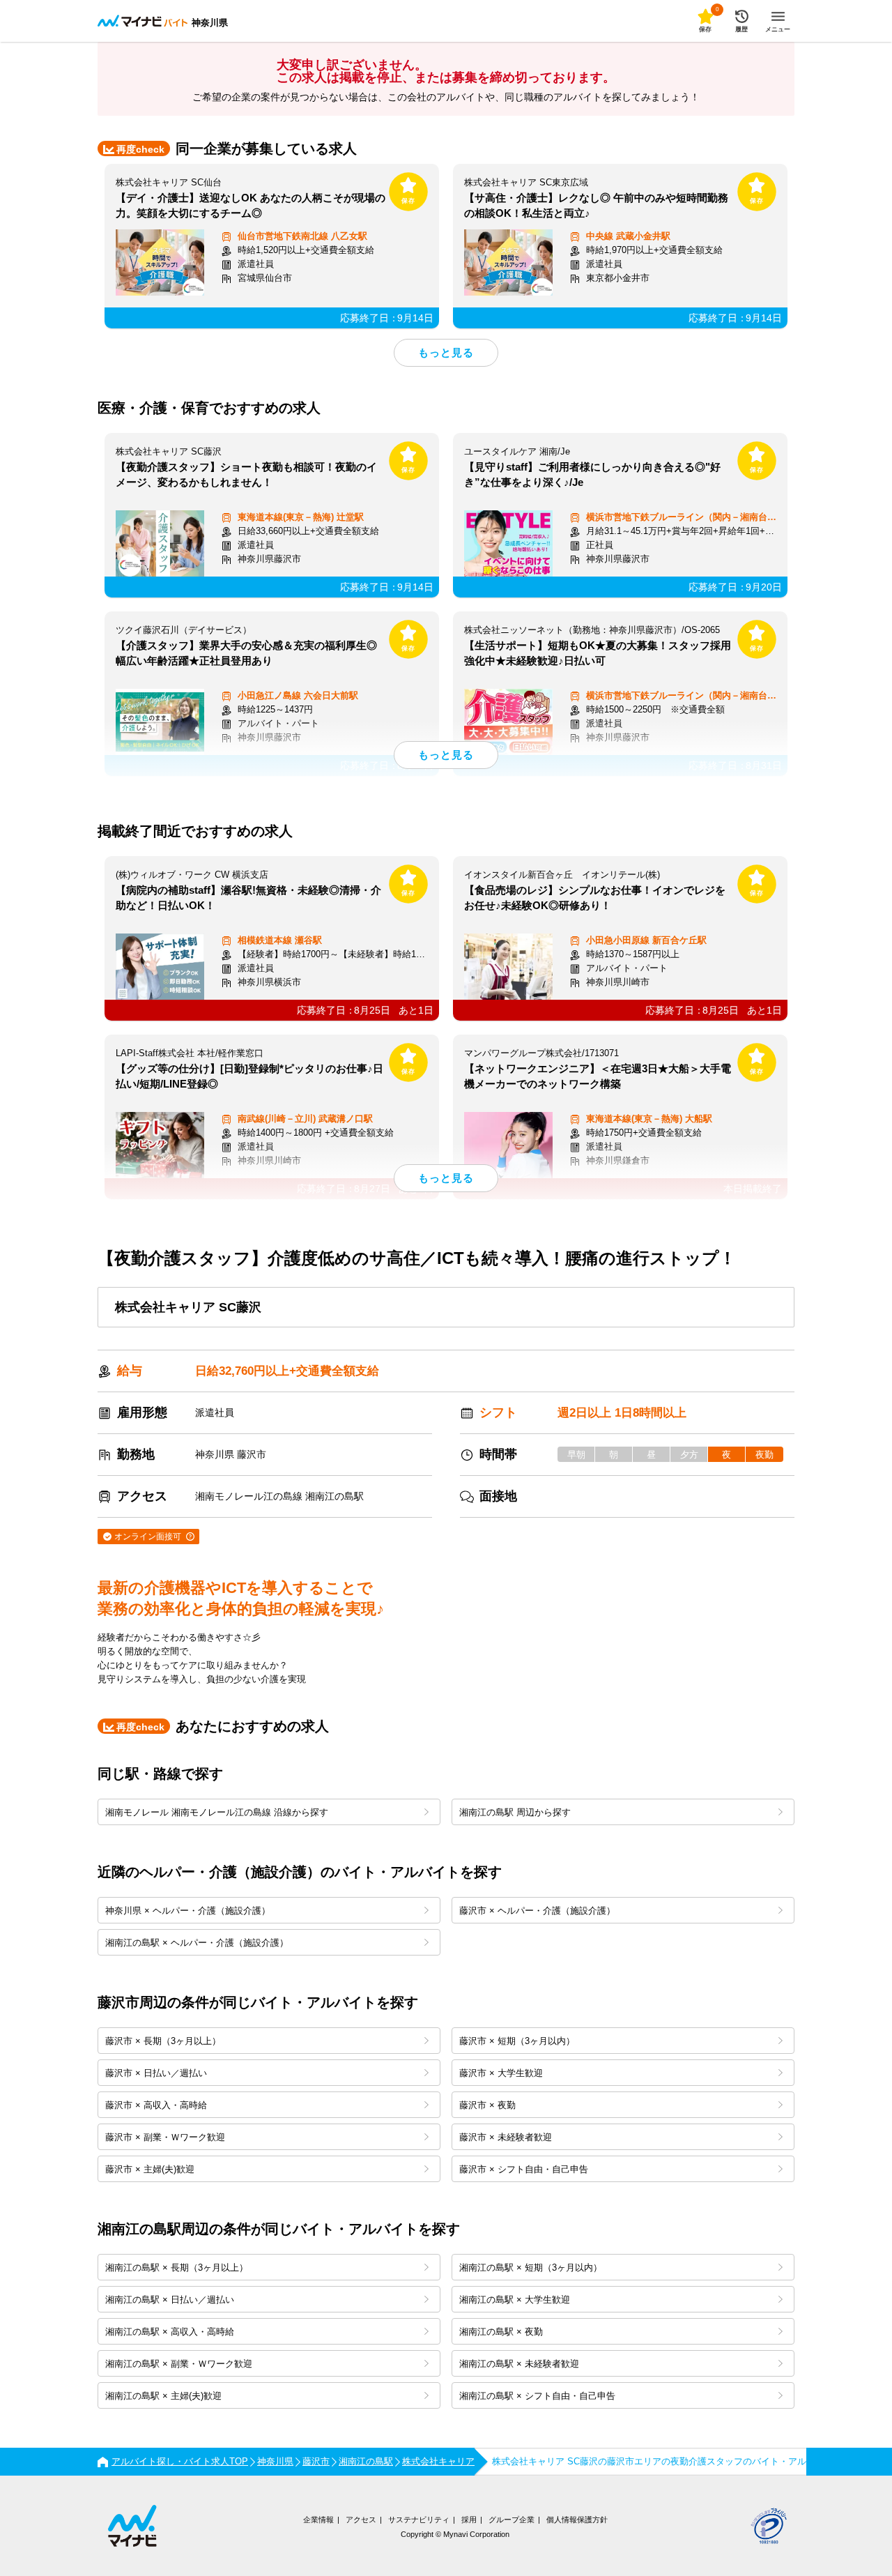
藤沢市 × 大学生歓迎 (501, 2073)
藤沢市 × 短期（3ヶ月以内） (517, 2041)
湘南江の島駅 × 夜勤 (501, 2332)
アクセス (361, 2520)
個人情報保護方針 (577, 2520)
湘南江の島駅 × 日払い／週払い (170, 2300)
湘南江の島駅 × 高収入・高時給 (170, 2332)
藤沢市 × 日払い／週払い (156, 2073)
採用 (469, 2520)
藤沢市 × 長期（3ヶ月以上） (163, 2041)
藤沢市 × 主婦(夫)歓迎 (150, 2169)
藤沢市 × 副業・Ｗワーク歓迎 (165, 2137)
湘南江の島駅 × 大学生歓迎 (515, 2300)
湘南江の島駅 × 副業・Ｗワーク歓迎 (179, 2364)
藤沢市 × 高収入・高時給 (156, 2105)
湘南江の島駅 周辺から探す (515, 1812)
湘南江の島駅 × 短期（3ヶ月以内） (531, 2268)
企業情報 (318, 2520)
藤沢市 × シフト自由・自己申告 (524, 2169)
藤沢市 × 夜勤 (487, 2105)
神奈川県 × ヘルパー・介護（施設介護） (188, 1911)
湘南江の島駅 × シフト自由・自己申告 (537, 2396)
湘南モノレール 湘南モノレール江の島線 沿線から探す (217, 1812)
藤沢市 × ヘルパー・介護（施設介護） (537, 1911)
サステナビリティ (419, 2520)
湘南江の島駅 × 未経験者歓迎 (519, 2364)
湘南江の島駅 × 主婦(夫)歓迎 (163, 2396)
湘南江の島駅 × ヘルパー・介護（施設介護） (197, 1943)
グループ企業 (512, 2520)
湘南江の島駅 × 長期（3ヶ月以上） (177, 2268)
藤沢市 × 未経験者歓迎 (506, 2137)
